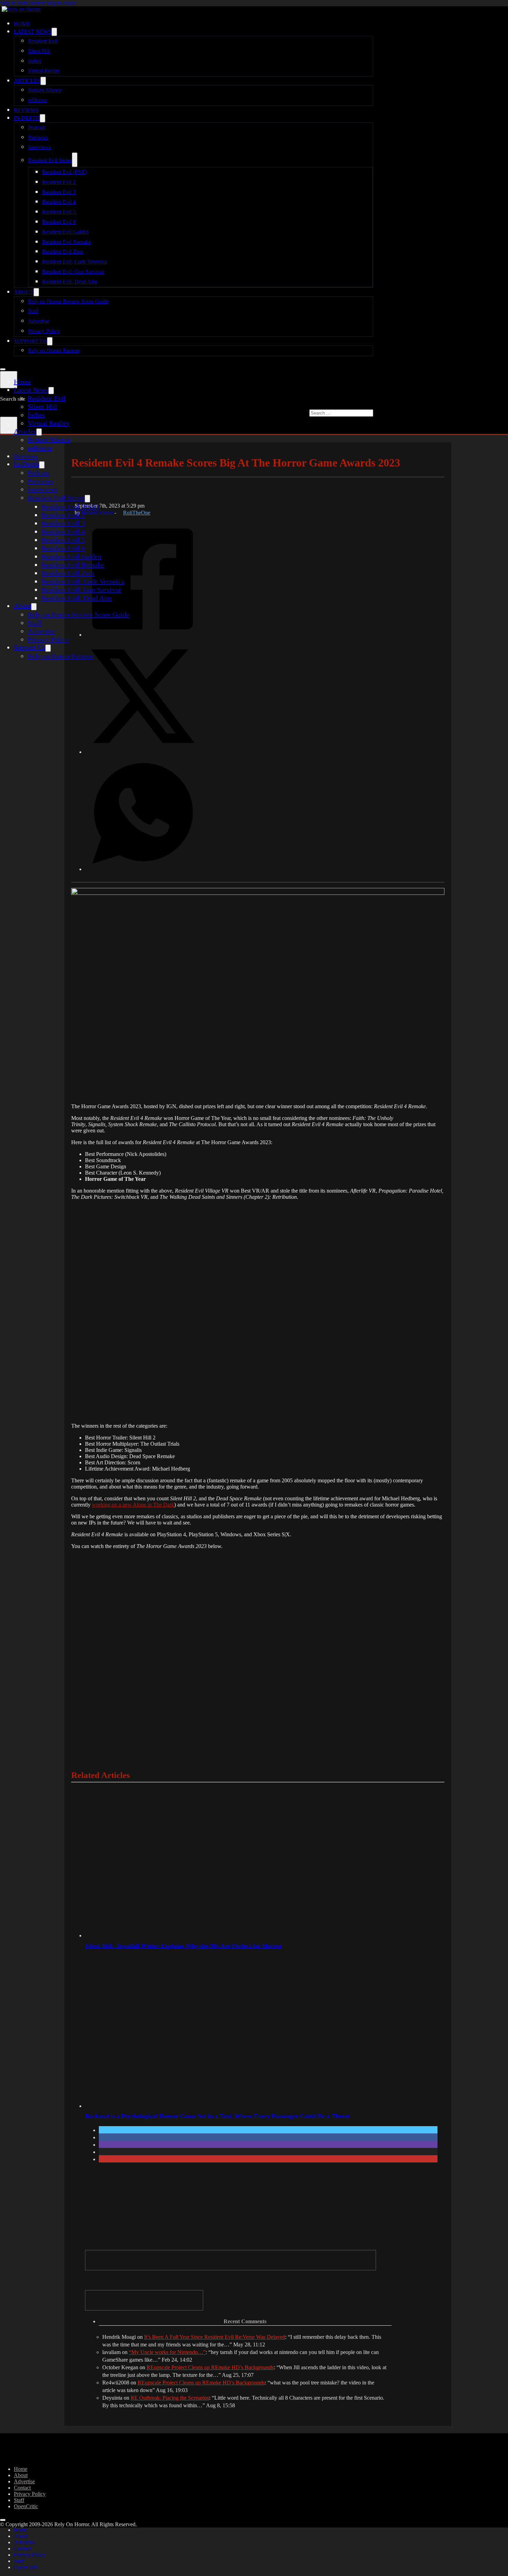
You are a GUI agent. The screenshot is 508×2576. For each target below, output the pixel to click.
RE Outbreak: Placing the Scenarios (170, 2398)
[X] (143, 751)
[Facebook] (143, 634)
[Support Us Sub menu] (50, 341)
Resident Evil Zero (63, 252)
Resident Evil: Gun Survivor (73, 272)
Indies (35, 61)
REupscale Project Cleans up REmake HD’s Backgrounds (210, 2367)
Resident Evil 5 (59, 212)
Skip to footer (61, 3)
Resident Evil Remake (67, 242)
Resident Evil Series (50, 160)
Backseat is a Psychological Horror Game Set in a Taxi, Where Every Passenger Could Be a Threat (217, 2116)
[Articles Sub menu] (43, 81)
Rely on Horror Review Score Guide (68, 301)
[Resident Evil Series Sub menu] (75, 160)
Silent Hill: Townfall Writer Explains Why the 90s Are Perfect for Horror (183, 1946)
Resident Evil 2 (59, 182)
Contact (22, 2488)
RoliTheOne (137, 513)
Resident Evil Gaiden (65, 232)
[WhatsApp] (143, 869)
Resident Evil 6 (59, 222)
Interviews (39, 147)
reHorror (37, 100)
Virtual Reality (44, 71)
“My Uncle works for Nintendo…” (167, 2352)
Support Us (30, 341)
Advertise (39, 321)
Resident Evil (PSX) (64, 172)
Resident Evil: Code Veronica (74, 262)
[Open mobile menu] (3, 369)
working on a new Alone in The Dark (133, 1505)
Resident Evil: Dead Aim (69, 282)
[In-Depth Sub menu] (43, 118)
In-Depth (27, 118)
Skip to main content (22, 3)
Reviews (26, 110)
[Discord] (231, 2260)
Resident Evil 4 (59, 202)
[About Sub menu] (36, 292)
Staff (33, 311)
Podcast (36, 127)
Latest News (33, 32)
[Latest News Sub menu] (54, 32)
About (24, 292)
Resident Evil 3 (59, 192)
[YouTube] (144, 2300)
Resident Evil (43, 41)
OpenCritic (26, 2506)
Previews (38, 137)
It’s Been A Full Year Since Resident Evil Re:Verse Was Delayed (215, 2337)
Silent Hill (39, 51)
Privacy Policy (44, 331)
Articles (27, 81)
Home (22, 24)
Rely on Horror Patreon (54, 350)
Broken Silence (45, 90)
